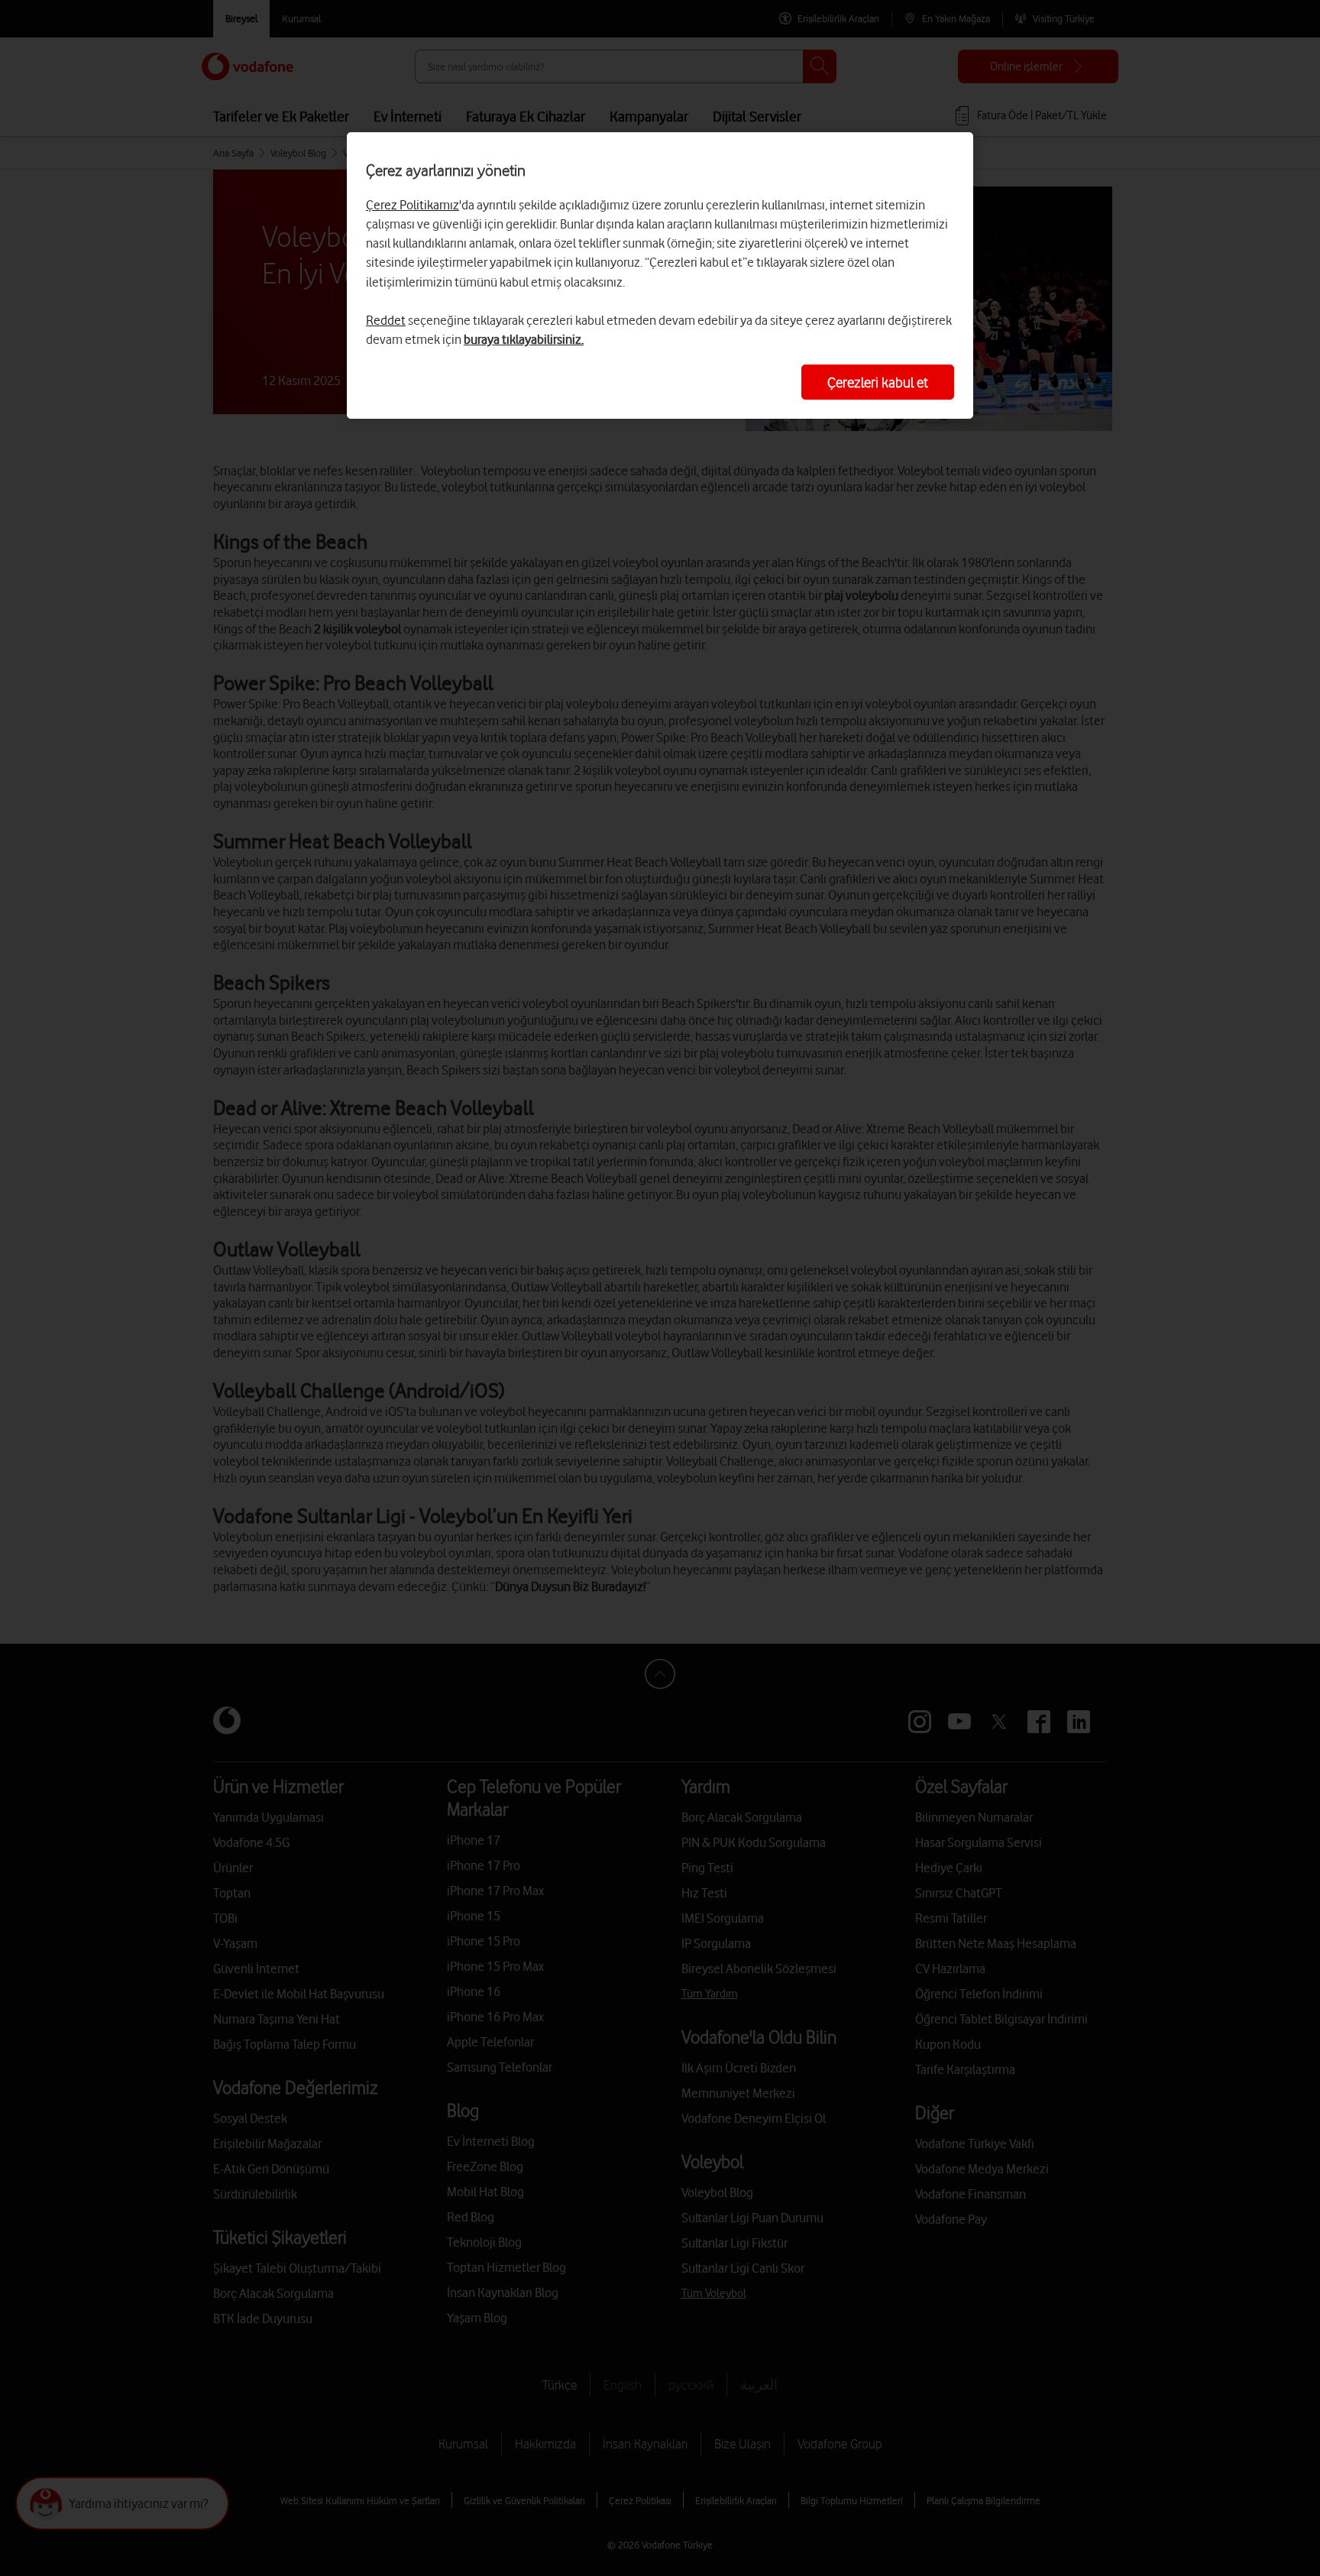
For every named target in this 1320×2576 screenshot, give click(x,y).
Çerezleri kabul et (878, 382)
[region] (660, 275)
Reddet (386, 320)
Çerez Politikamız (412, 205)
